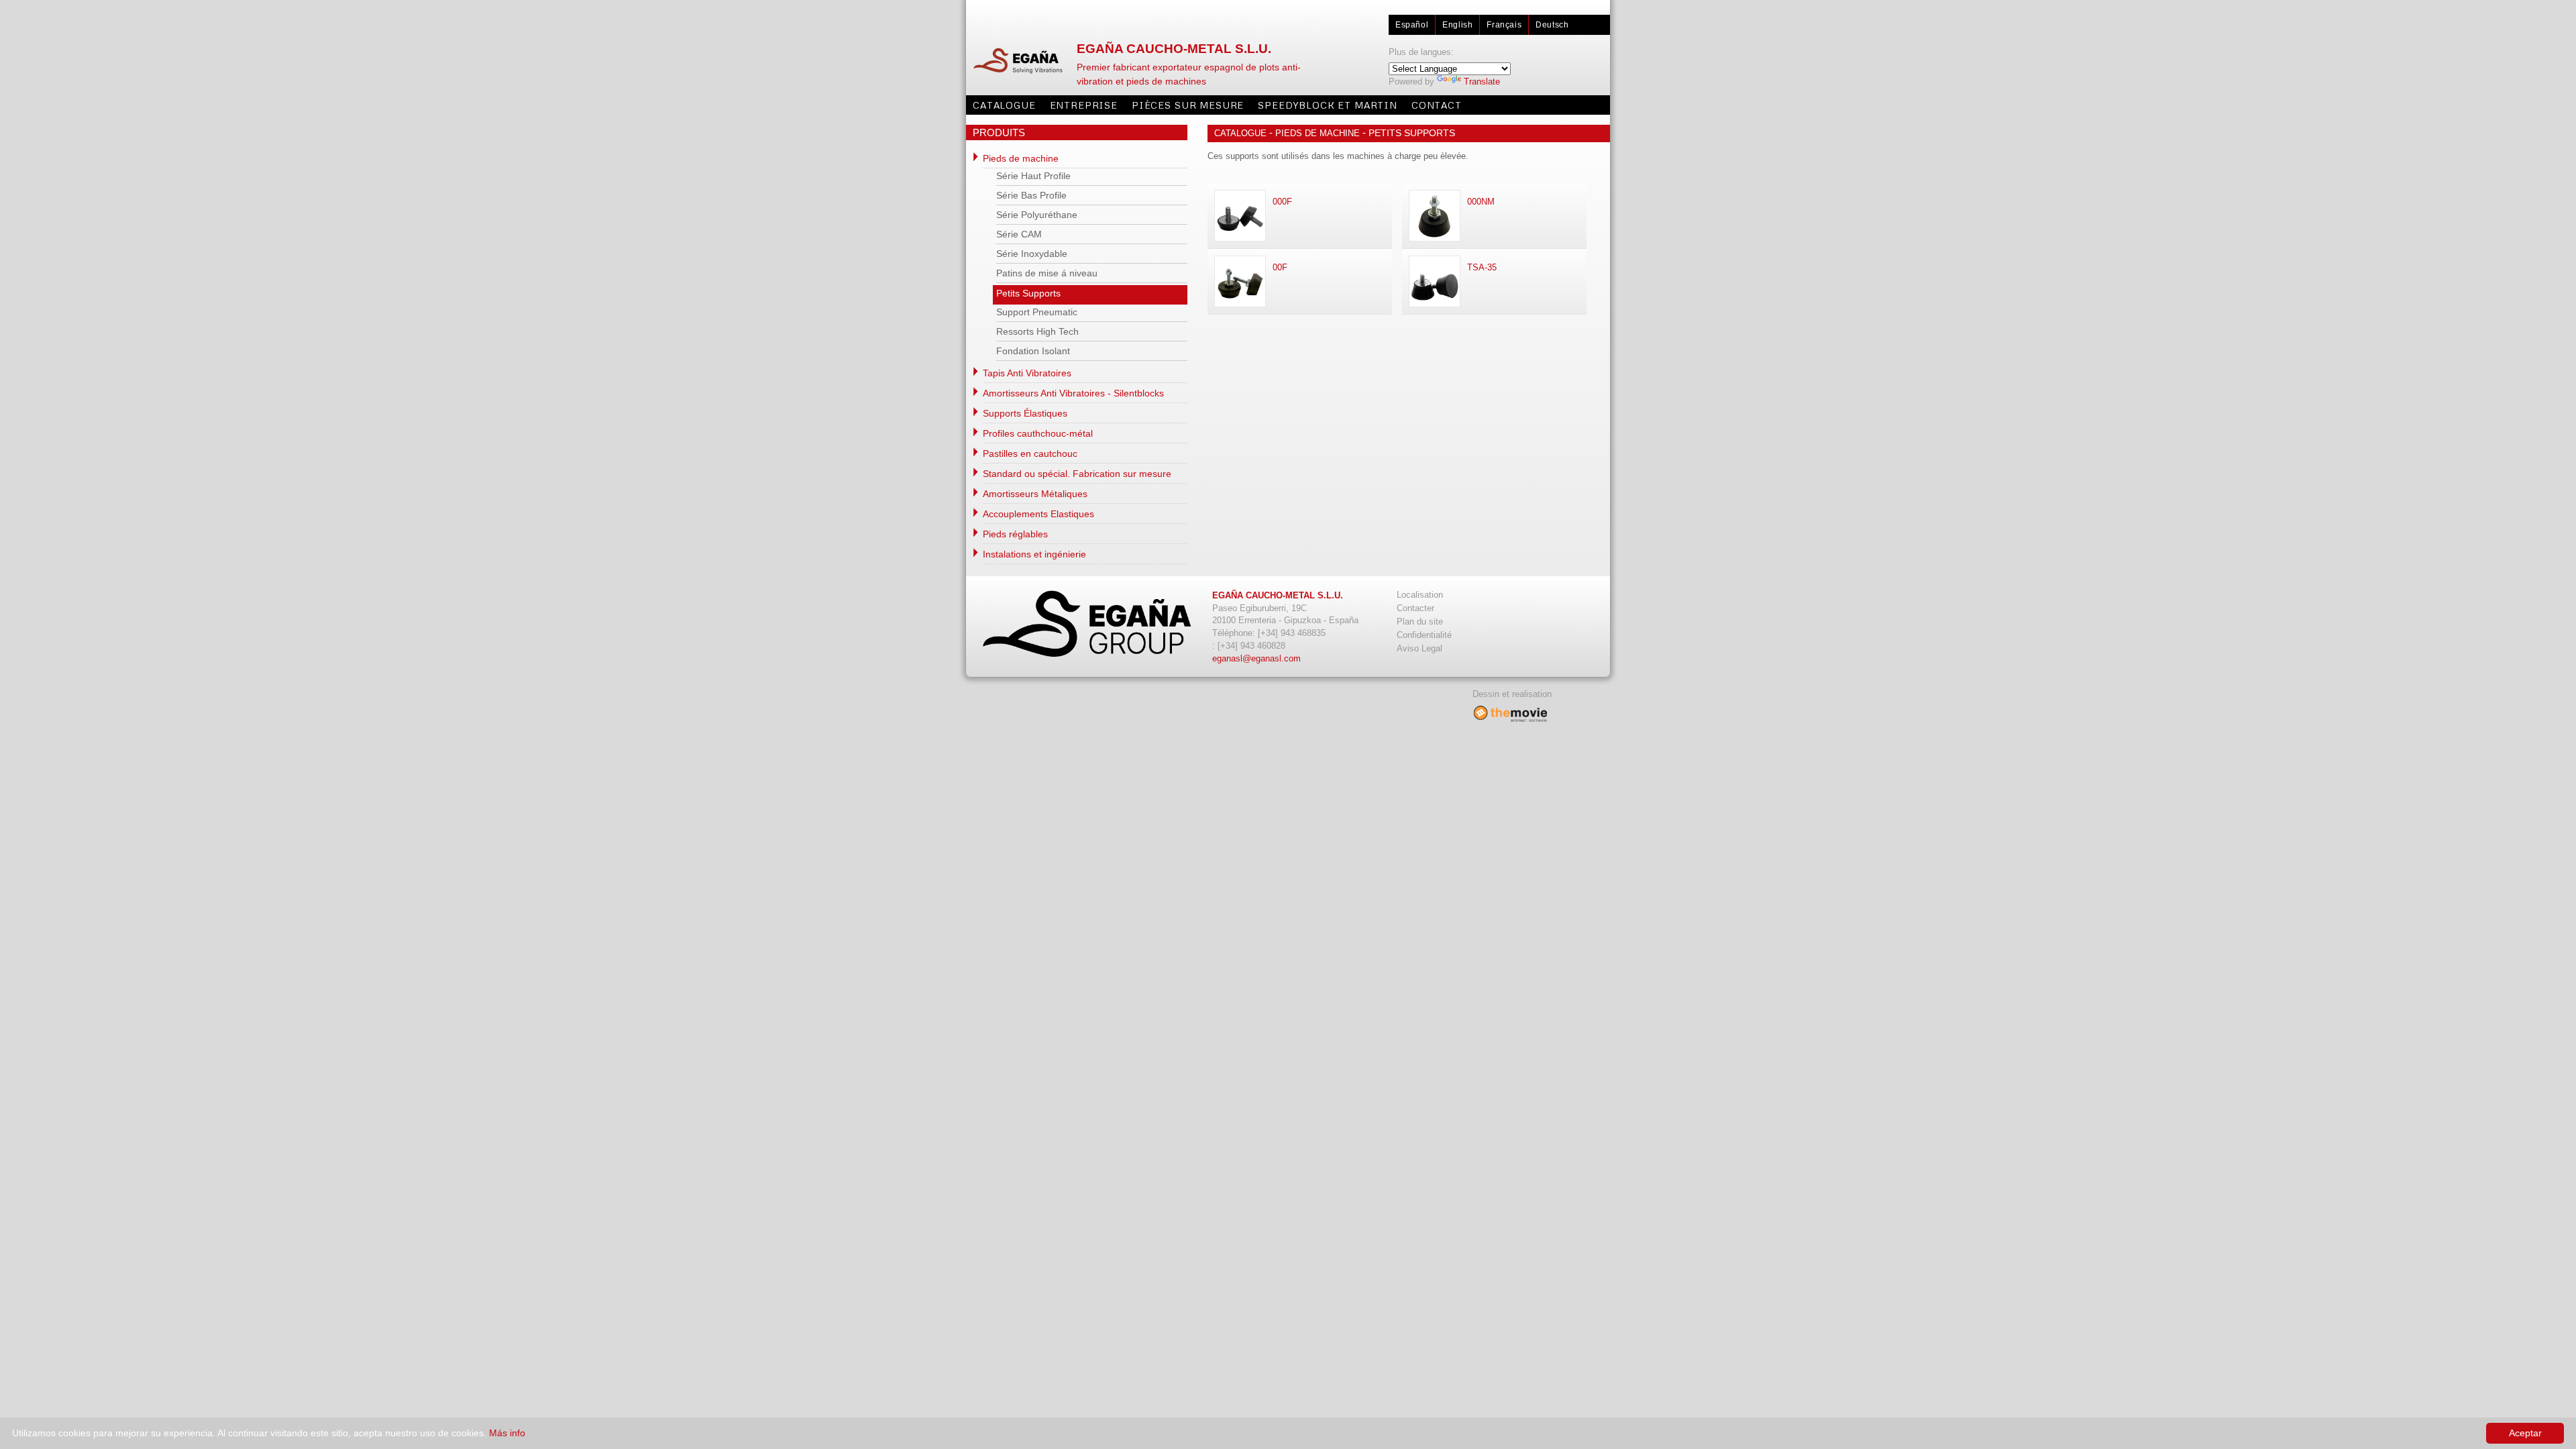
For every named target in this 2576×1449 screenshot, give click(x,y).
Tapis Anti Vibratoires (1027, 373)
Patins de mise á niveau (1047, 273)
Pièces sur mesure (1188, 105)
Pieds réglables (1015, 534)
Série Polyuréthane (1037, 215)
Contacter (1415, 608)
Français (1504, 25)
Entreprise (1084, 105)
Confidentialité (1424, 635)
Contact (1437, 105)
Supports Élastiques (1025, 413)
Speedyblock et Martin (1328, 105)
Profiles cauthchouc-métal (1038, 433)
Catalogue (1004, 105)
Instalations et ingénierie (1034, 554)
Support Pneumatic (1037, 312)
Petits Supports (1028, 293)
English (1457, 25)
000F (1282, 202)
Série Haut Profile (1033, 176)
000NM (1481, 202)
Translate (1482, 82)
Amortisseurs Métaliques (1035, 494)
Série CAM (1019, 234)
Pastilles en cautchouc (1030, 453)
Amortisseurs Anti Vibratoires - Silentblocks (1073, 393)
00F (1280, 267)
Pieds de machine (1021, 158)
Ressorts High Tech (1037, 331)
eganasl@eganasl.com (1256, 658)
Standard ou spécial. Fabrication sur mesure (1077, 474)
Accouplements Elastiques (1038, 514)
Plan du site (1420, 622)
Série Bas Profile (1031, 195)
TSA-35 (1482, 267)
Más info (507, 1433)
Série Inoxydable (1032, 254)
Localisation (1420, 595)
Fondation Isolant (1033, 351)
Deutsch (1552, 25)
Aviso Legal (1419, 648)
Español (1412, 25)
